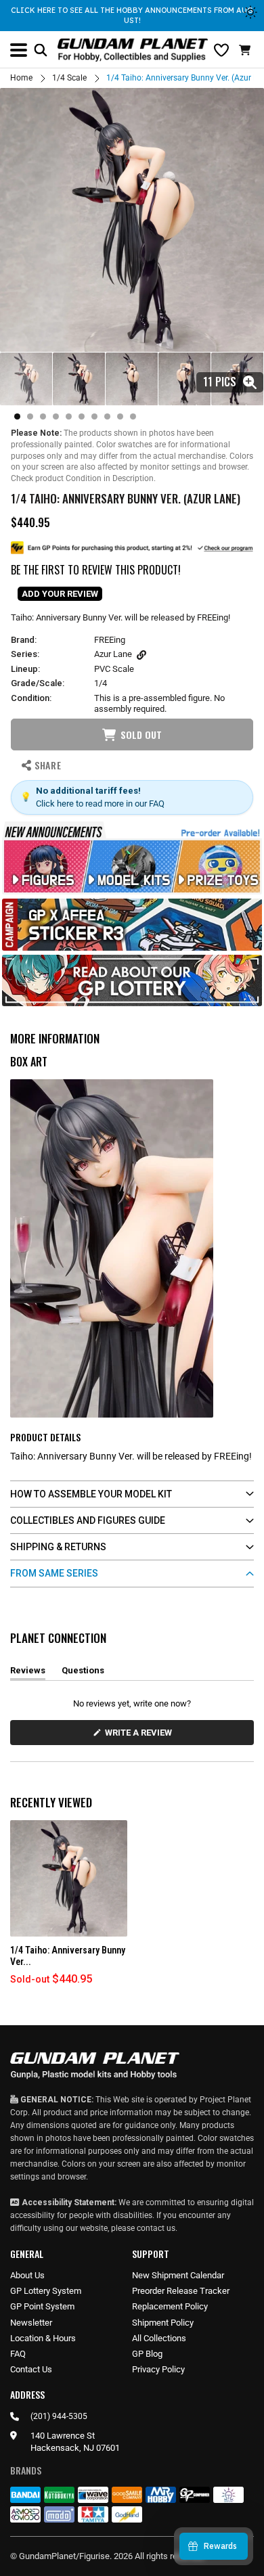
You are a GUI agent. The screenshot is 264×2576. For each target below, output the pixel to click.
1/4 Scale (69, 78)
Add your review (60, 594)
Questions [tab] (83, 1673)
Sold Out (141, 735)
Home (21, 78)
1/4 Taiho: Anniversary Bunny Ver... (68, 1956)
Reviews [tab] (28, 1673)
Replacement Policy (170, 2306)
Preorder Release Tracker (181, 2291)
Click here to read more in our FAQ (100, 804)
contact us (156, 2228)
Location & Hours (43, 2338)
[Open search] (41, 50)
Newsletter (31, 2323)
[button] (246, 50)
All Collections (159, 2338)
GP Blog (147, 2354)
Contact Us (31, 2369)
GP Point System (42, 2306)
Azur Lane (113, 654)
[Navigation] (19, 50)
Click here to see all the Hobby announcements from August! (132, 15)
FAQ (18, 2354)
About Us (27, 2275)
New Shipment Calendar (178, 2275)
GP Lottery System (46, 2291)
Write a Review (141, 1736)
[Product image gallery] (132, 220)
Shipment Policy (163, 2323)
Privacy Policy (158, 2369)
